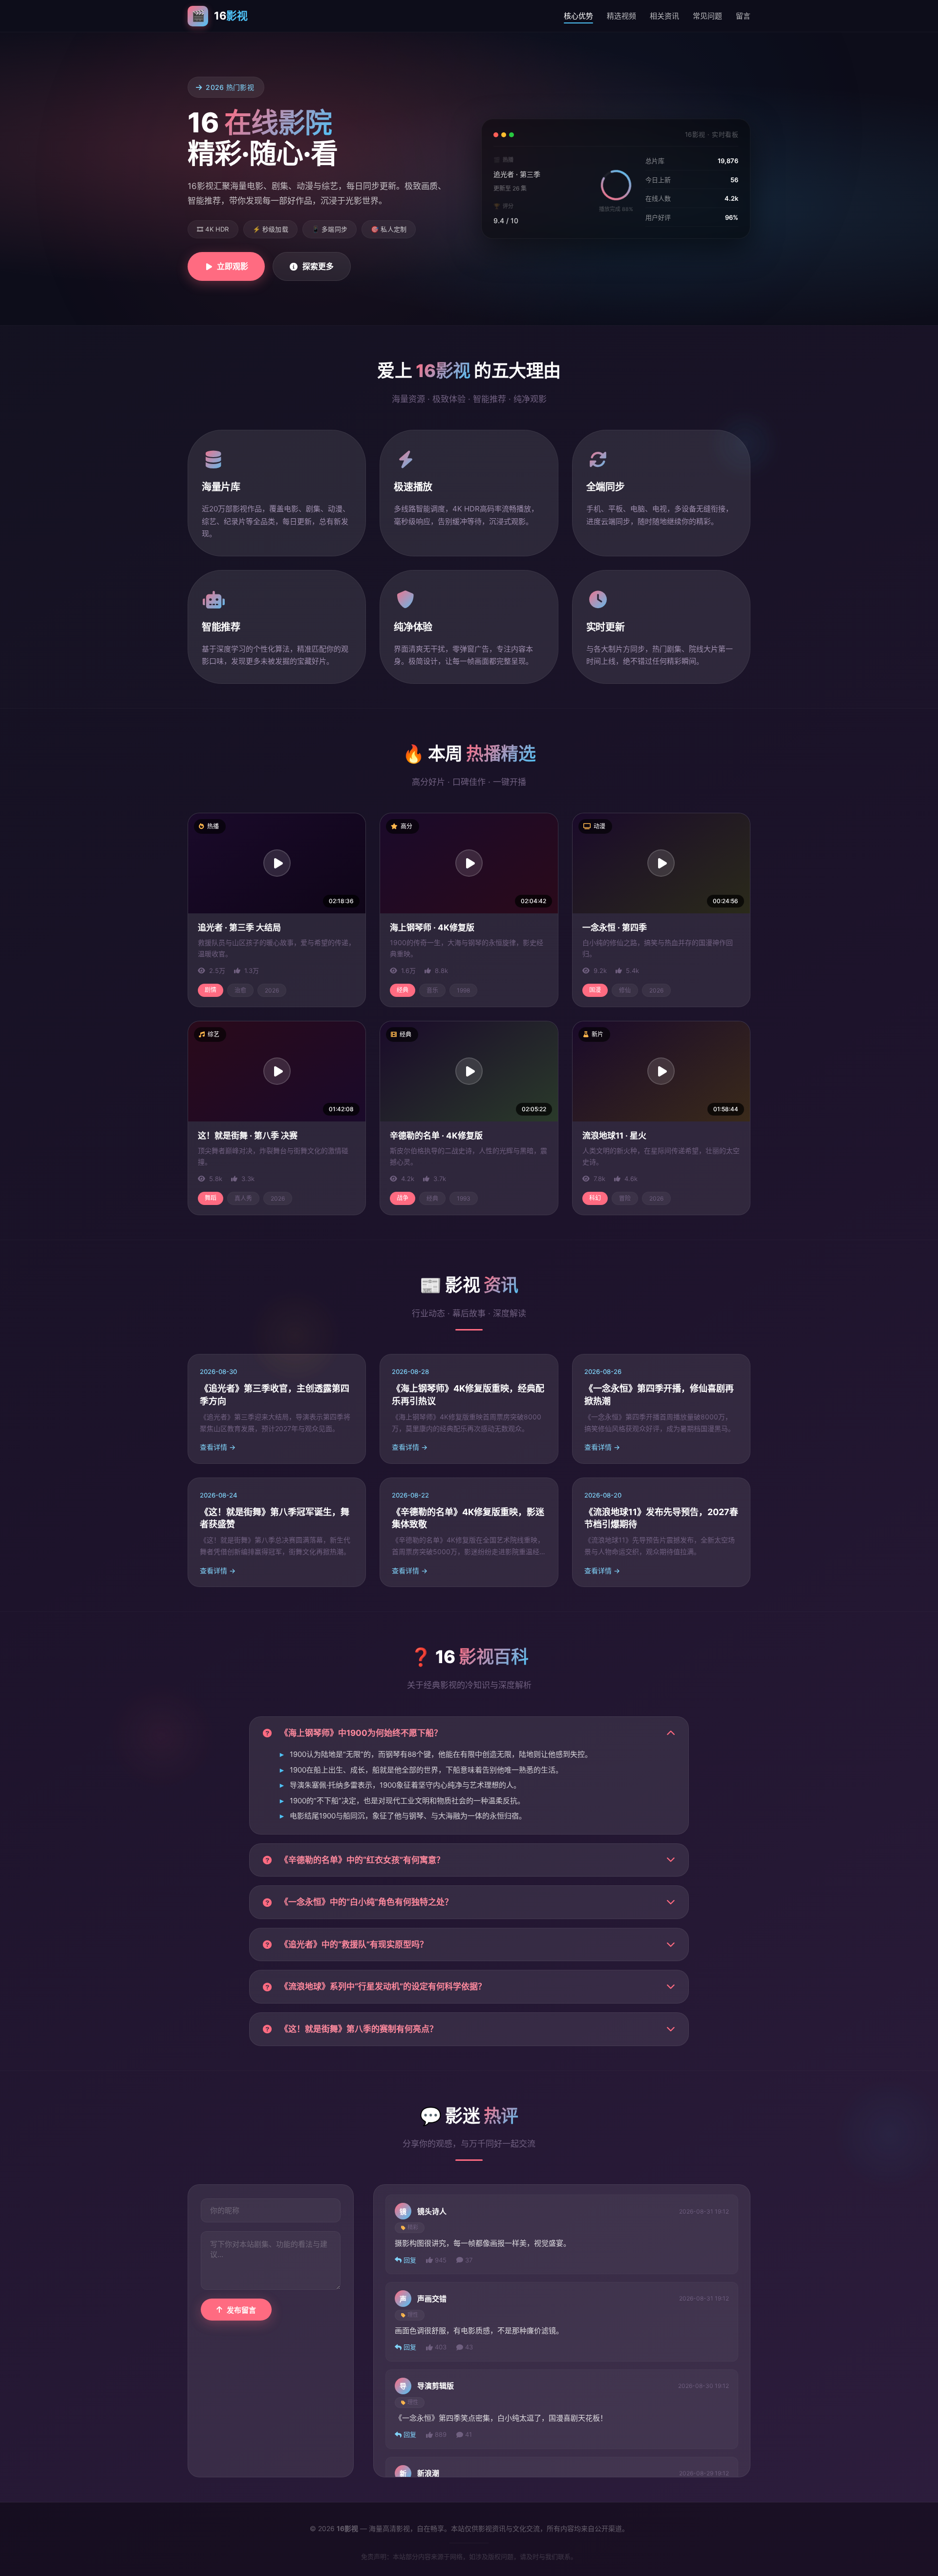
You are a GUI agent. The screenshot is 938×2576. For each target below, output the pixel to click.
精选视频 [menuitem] (621, 16)
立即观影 (233, 266)
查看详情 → (218, 1447)
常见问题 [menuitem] (707, 16)
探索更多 (318, 266)
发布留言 (241, 2310)
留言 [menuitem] (743, 16)
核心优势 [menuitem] (578, 16)
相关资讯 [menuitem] (664, 16)
